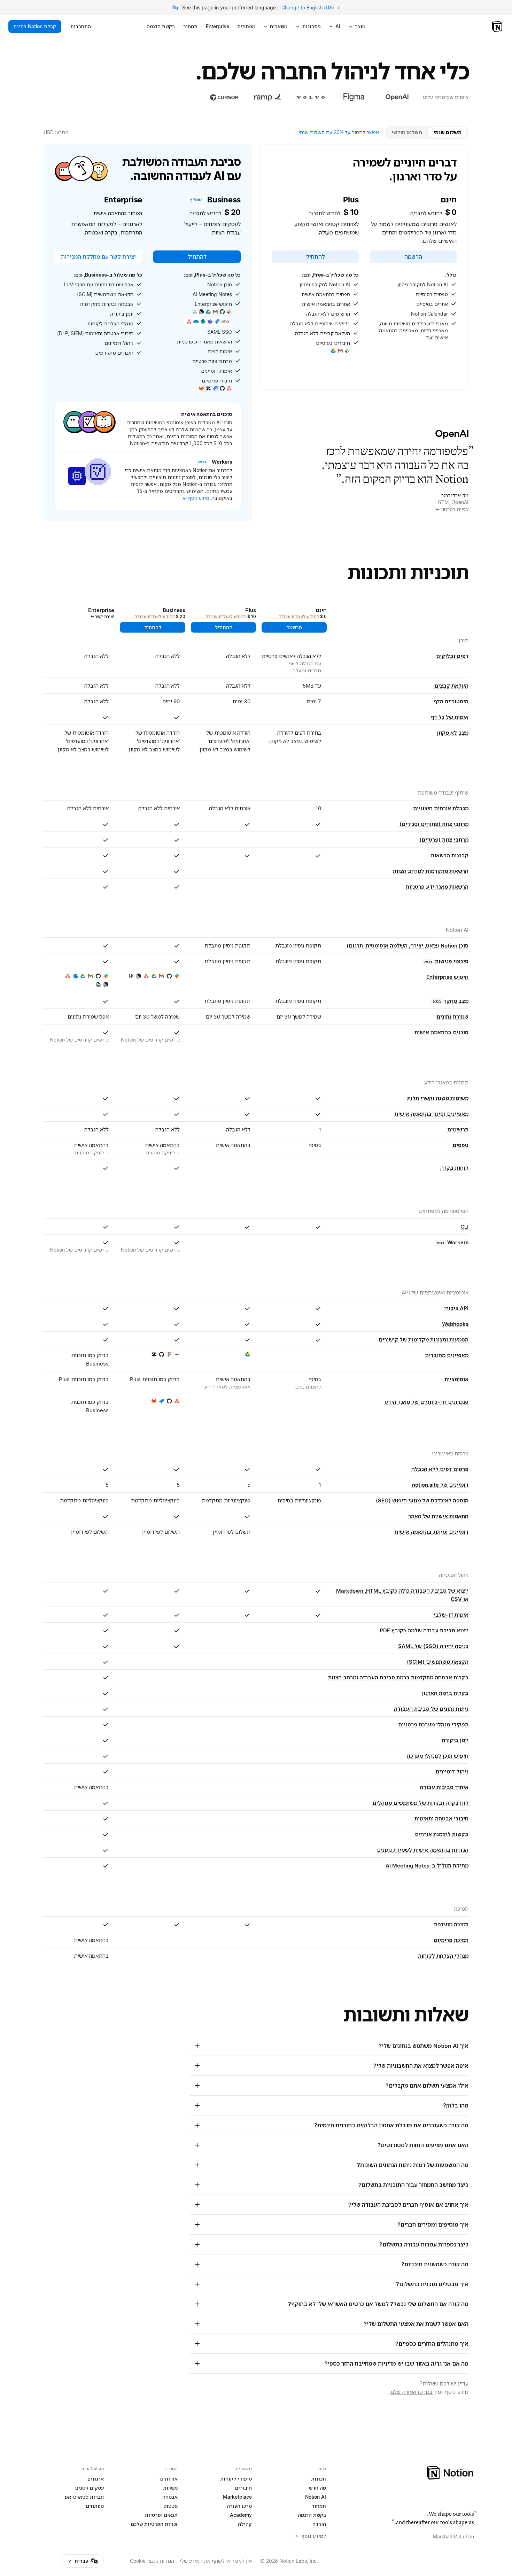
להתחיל (316, 257)
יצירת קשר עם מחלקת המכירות (98, 257)
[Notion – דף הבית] (498, 26)
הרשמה (413, 257)
